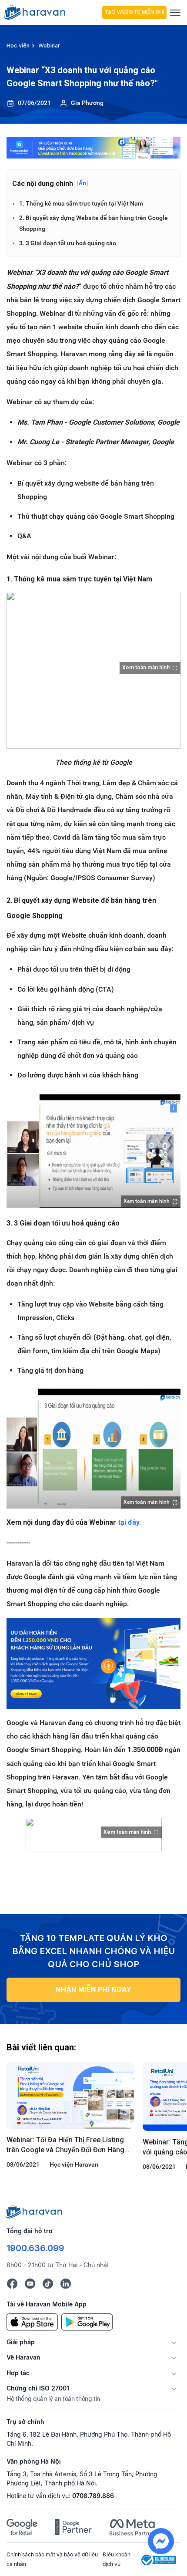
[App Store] (32, 2321)
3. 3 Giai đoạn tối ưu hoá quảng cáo (68, 243)
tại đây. (129, 1522)
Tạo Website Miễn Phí (134, 12)
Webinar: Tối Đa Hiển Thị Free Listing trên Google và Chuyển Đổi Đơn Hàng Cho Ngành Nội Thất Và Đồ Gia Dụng (65, 2145)
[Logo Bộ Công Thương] (159, 2559)
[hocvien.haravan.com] (52, 12)
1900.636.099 (35, 2248)
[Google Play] (87, 2321)
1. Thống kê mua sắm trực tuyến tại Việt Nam (81, 203)
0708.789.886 (93, 2496)
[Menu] (175, 12)
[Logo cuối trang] (34, 2211)
